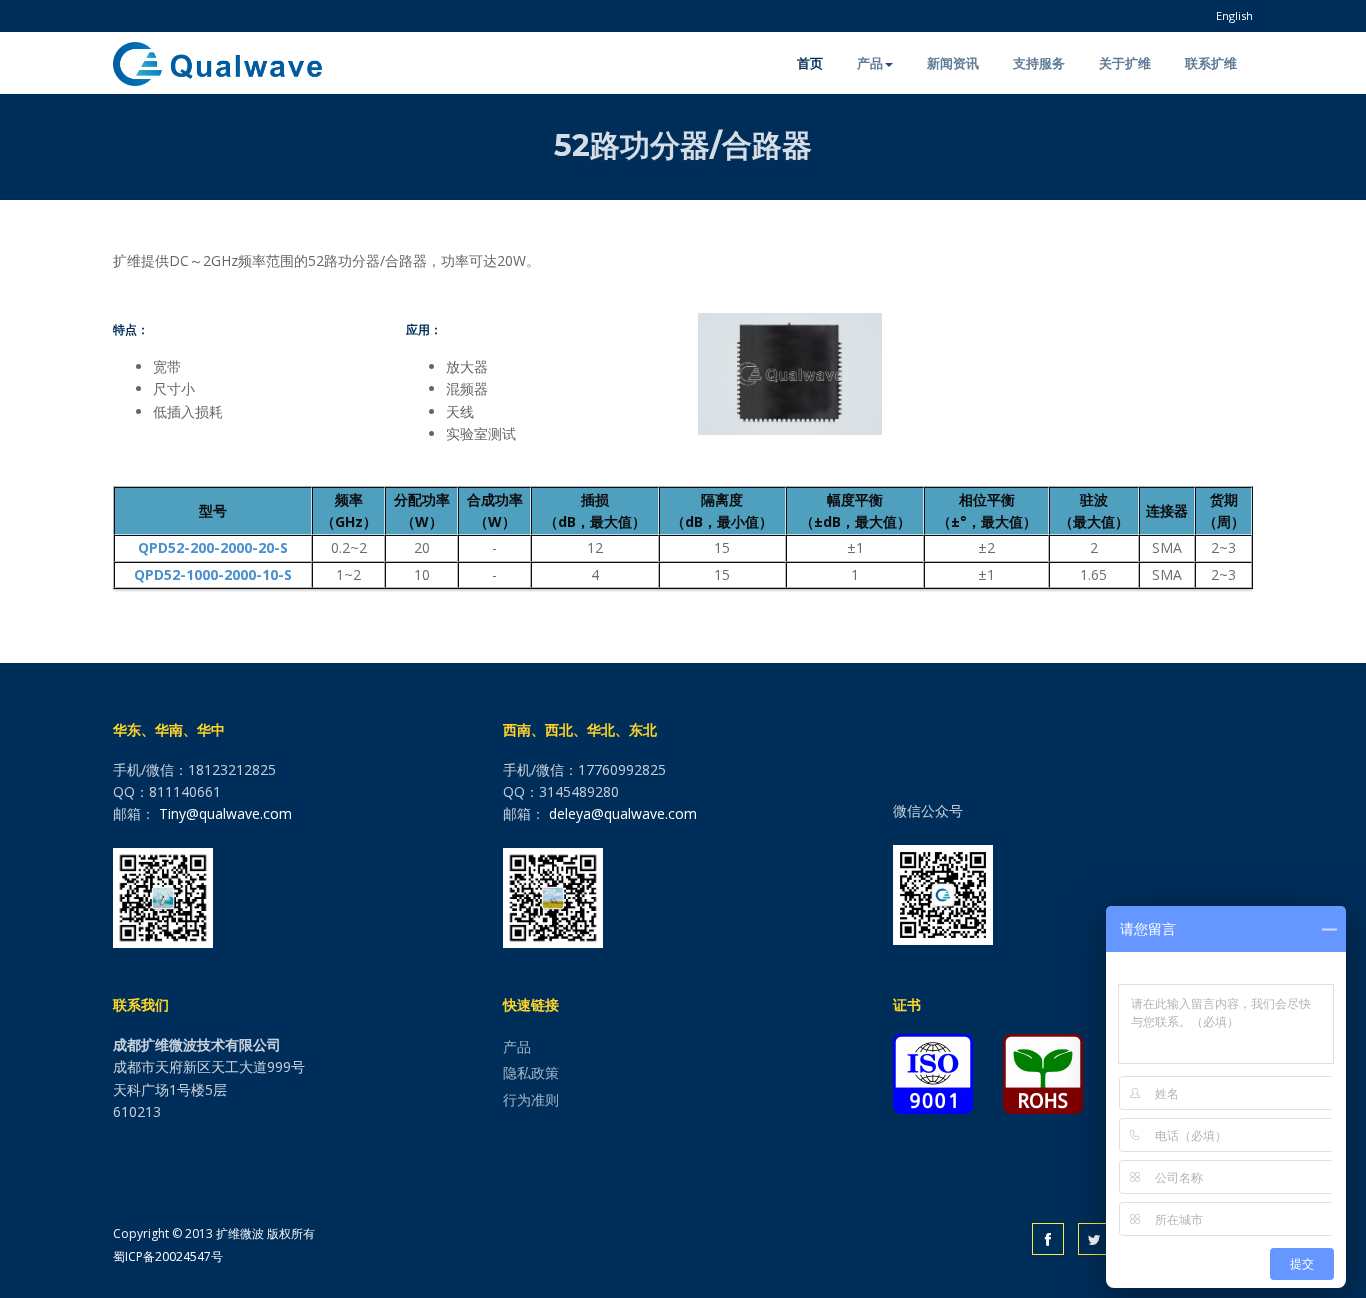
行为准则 (531, 1099)
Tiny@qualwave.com (225, 813)
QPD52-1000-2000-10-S (213, 574)
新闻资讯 (953, 63)
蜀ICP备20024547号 (168, 1256)
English (1234, 15)
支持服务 (1039, 63)
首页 (810, 63)
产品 (870, 63)
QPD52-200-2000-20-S (213, 547)
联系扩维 (1211, 63)
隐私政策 (531, 1072)
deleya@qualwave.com (623, 813)
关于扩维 (1125, 63)
